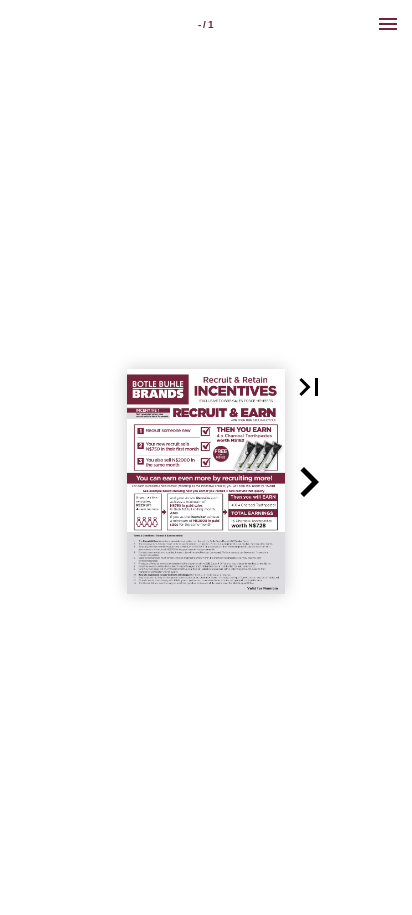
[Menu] (388, 24)
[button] (309, 387)
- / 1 (206, 24)
